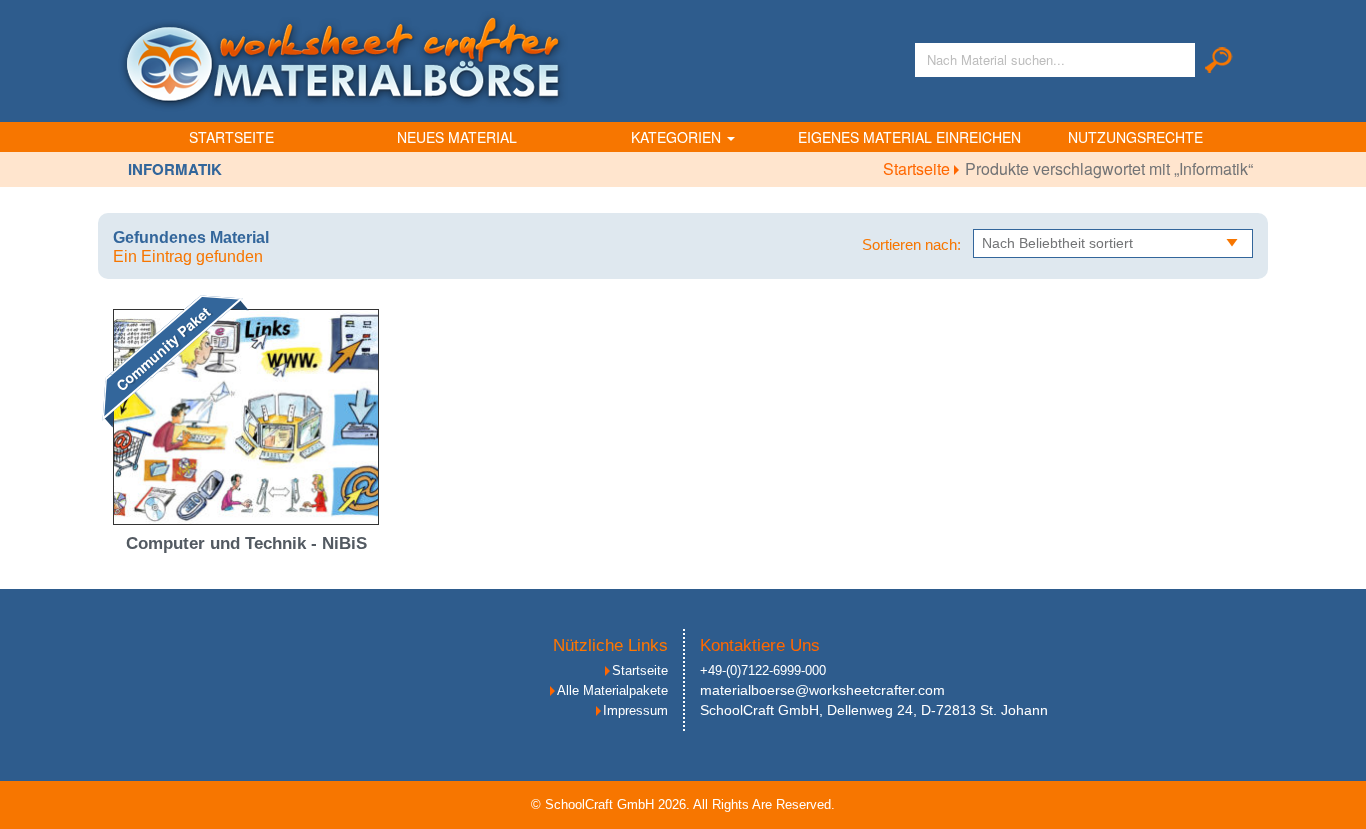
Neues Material (457, 137)
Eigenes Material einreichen (909, 137)
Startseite (231, 137)
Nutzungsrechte (1135, 137)
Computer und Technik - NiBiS (246, 543)
